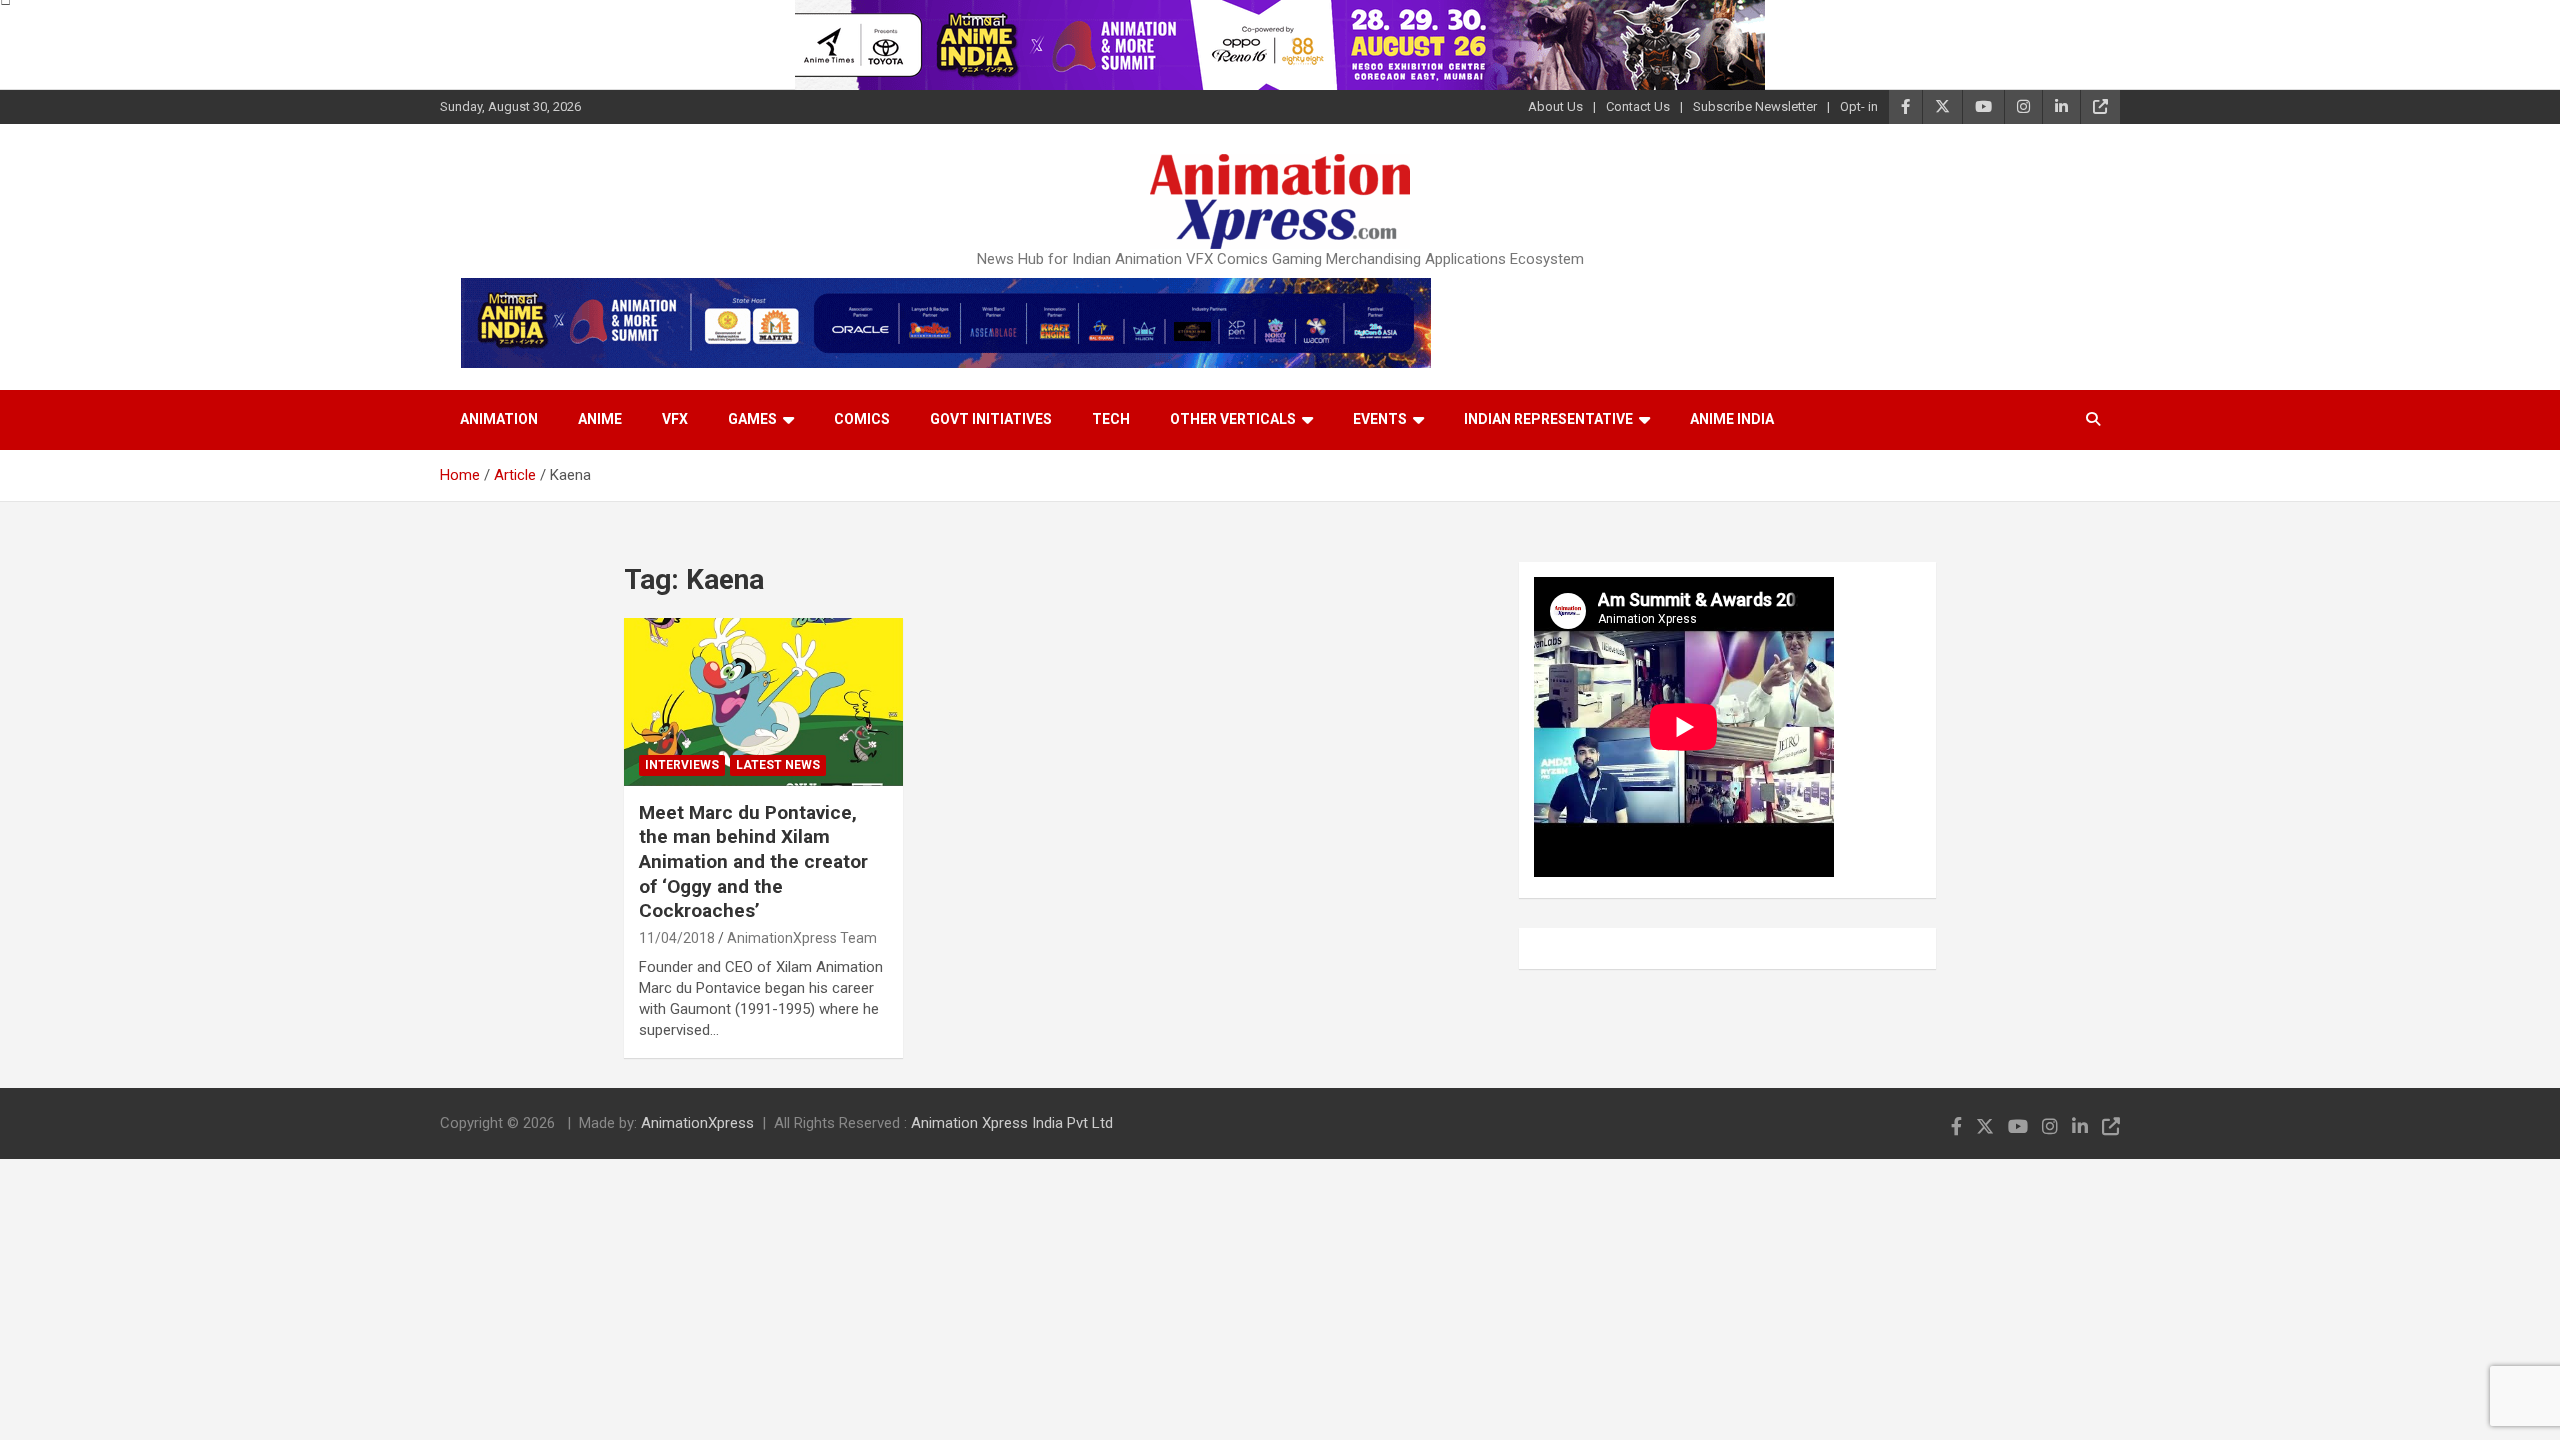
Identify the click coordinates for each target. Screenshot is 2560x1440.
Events (1380, 419)
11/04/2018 (677, 938)
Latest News (778, 765)
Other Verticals (1233, 419)
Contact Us (1638, 106)
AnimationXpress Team (802, 938)
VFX (675, 419)
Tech (1111, 419)
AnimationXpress (697, 1123)
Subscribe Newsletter (1755, 106)
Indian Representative (1548, 419)
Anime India (1732, 419)
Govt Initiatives (991, 419)
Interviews (682, 765)
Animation (499, 419)
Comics (862, 419)
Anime (600, 419)
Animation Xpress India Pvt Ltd (1012, 1123)
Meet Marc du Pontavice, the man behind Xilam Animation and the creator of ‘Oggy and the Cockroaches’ (753, 862)
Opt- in (1859, 106)
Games (752, 419)
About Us (1555, 106)
